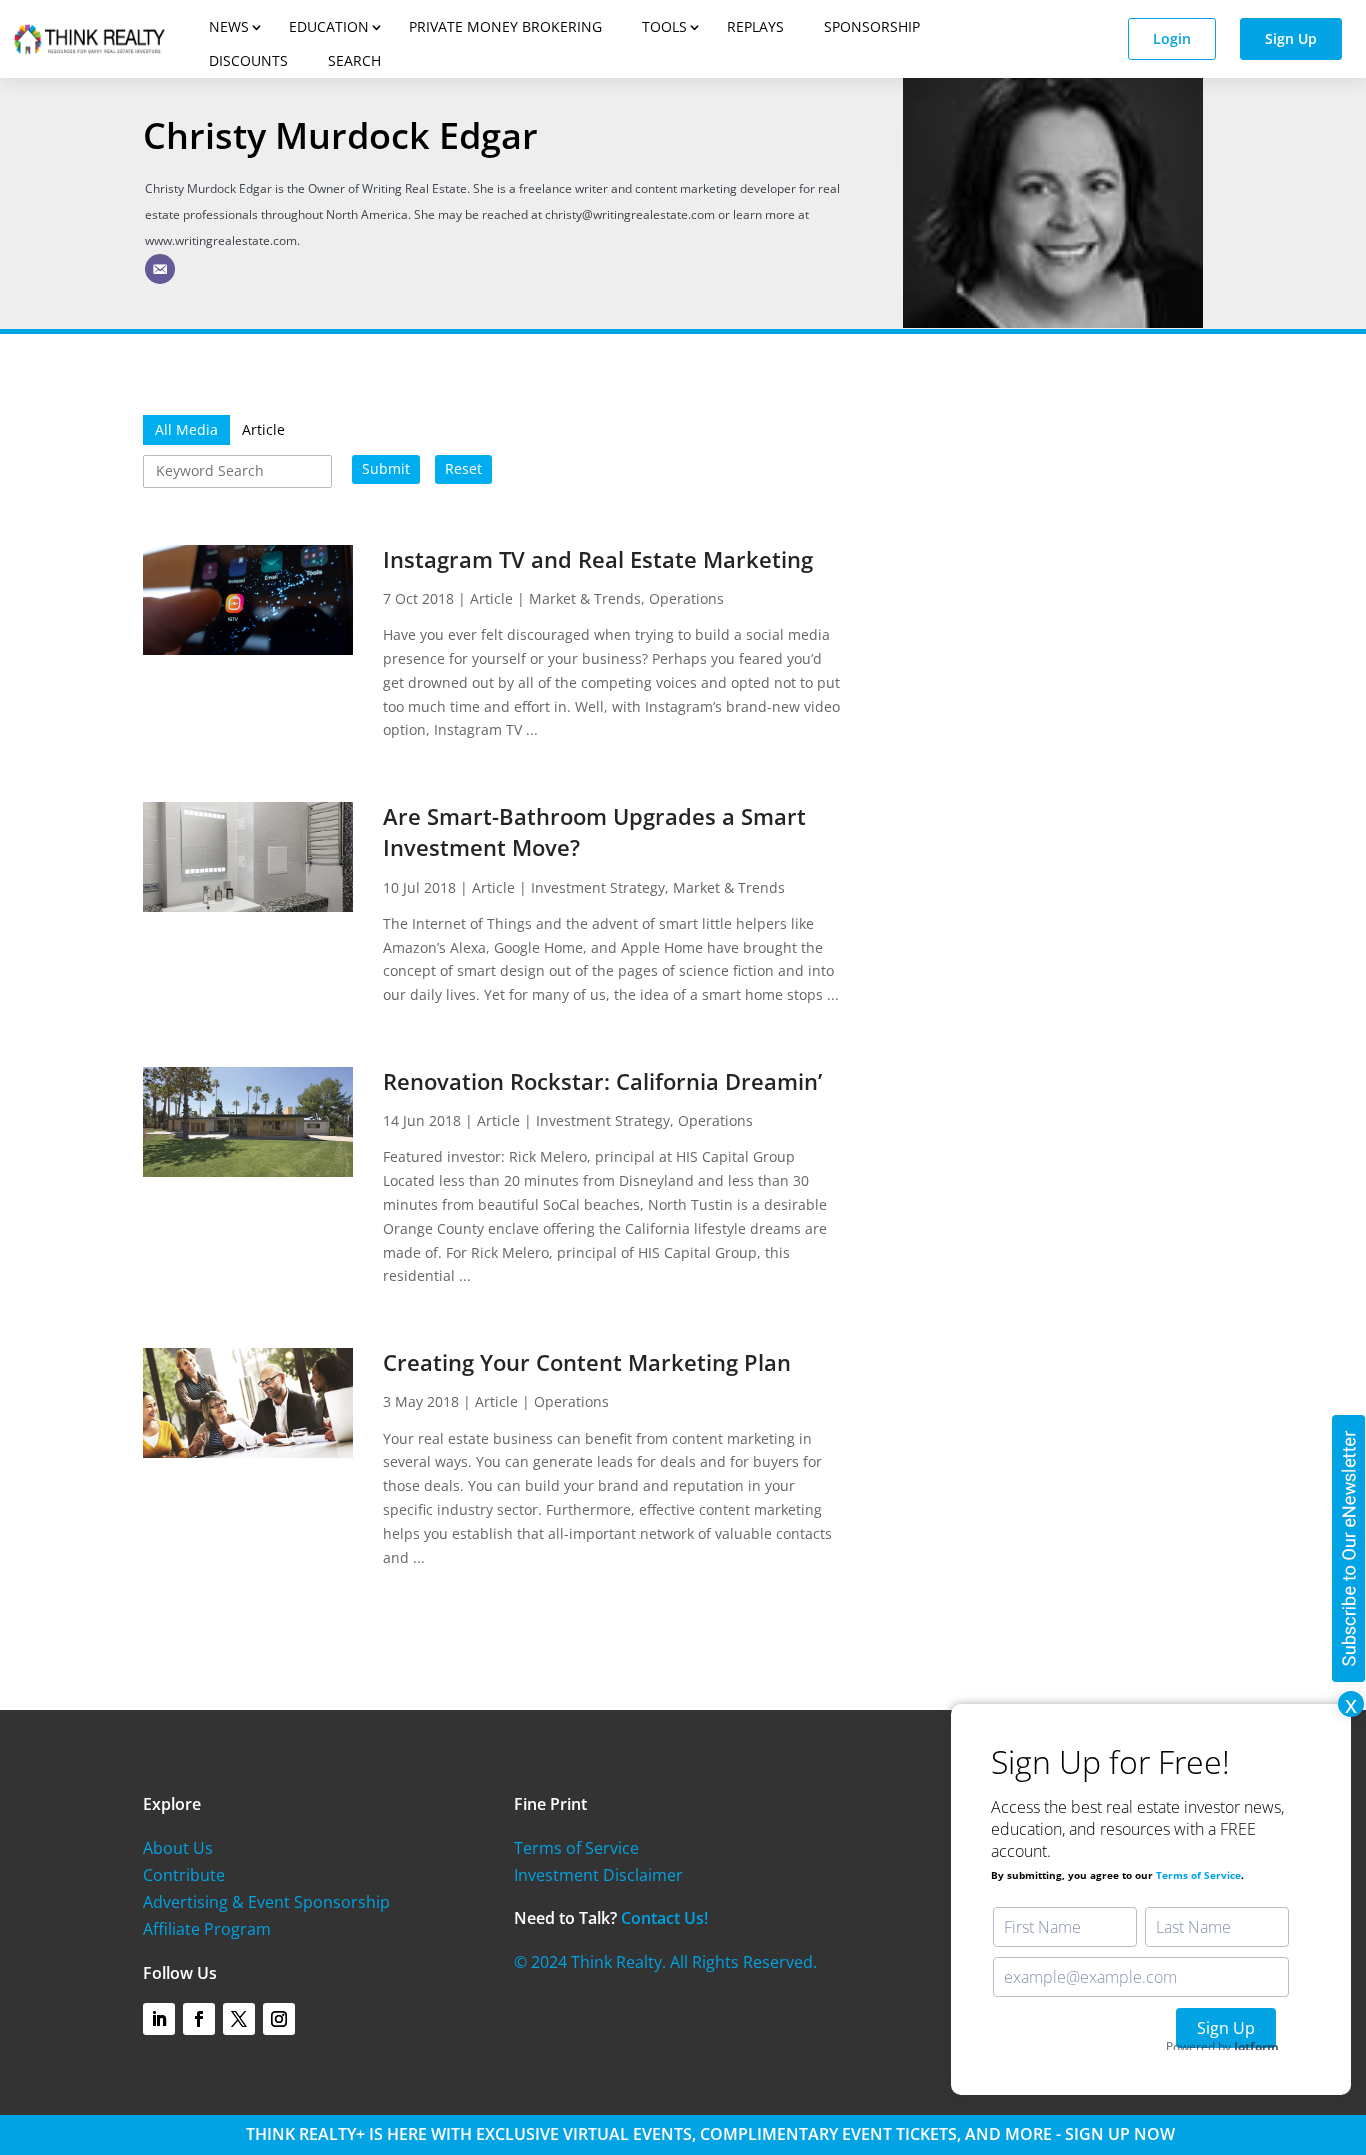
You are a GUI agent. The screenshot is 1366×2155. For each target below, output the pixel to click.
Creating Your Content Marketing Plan (587, 1362)
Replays (755, 26)
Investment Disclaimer (598, 1875)
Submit (386, 468)
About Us (178, 1848)
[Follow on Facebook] (199, 2019)
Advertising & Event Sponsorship (266, 1902)
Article (491, 598)
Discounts (248, 60)
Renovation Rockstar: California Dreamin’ (602, 1081)
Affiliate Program (207, 1929)
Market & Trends (585, 598)
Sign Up (1291, 38)
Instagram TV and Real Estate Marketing (598, 559)
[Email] (160, 269)
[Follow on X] (239, 2019)
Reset (463, 468)
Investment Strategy (598, 887)
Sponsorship (872, 26)
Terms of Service (576, 1848)
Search (354, 60)
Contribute (184, 1875)
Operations (686, 598)
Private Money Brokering (505, 26)
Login (1172, 38)
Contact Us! (664, 1918)
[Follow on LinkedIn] (159, 2019)
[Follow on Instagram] (279, 2019)
